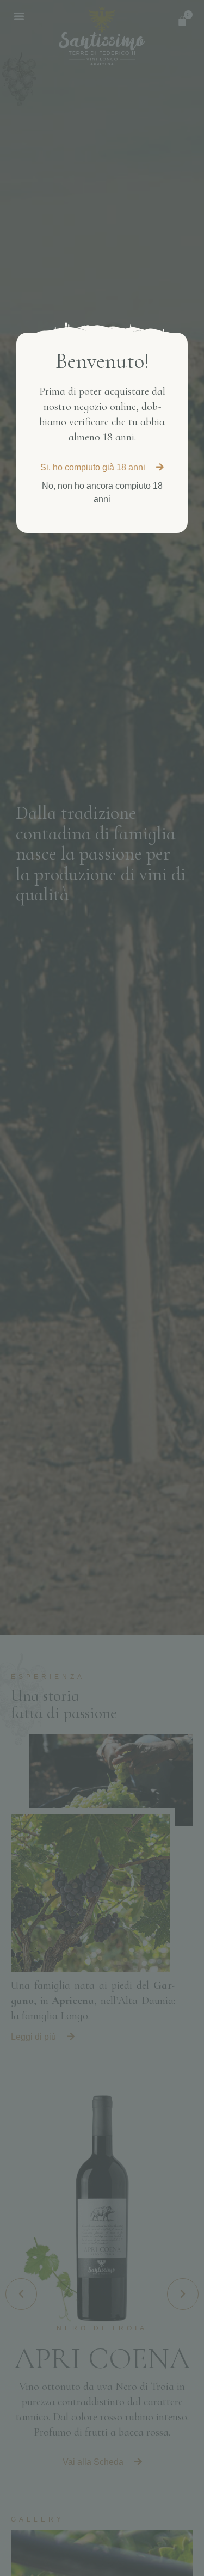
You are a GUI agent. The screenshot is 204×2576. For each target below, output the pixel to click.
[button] (102, 468)
